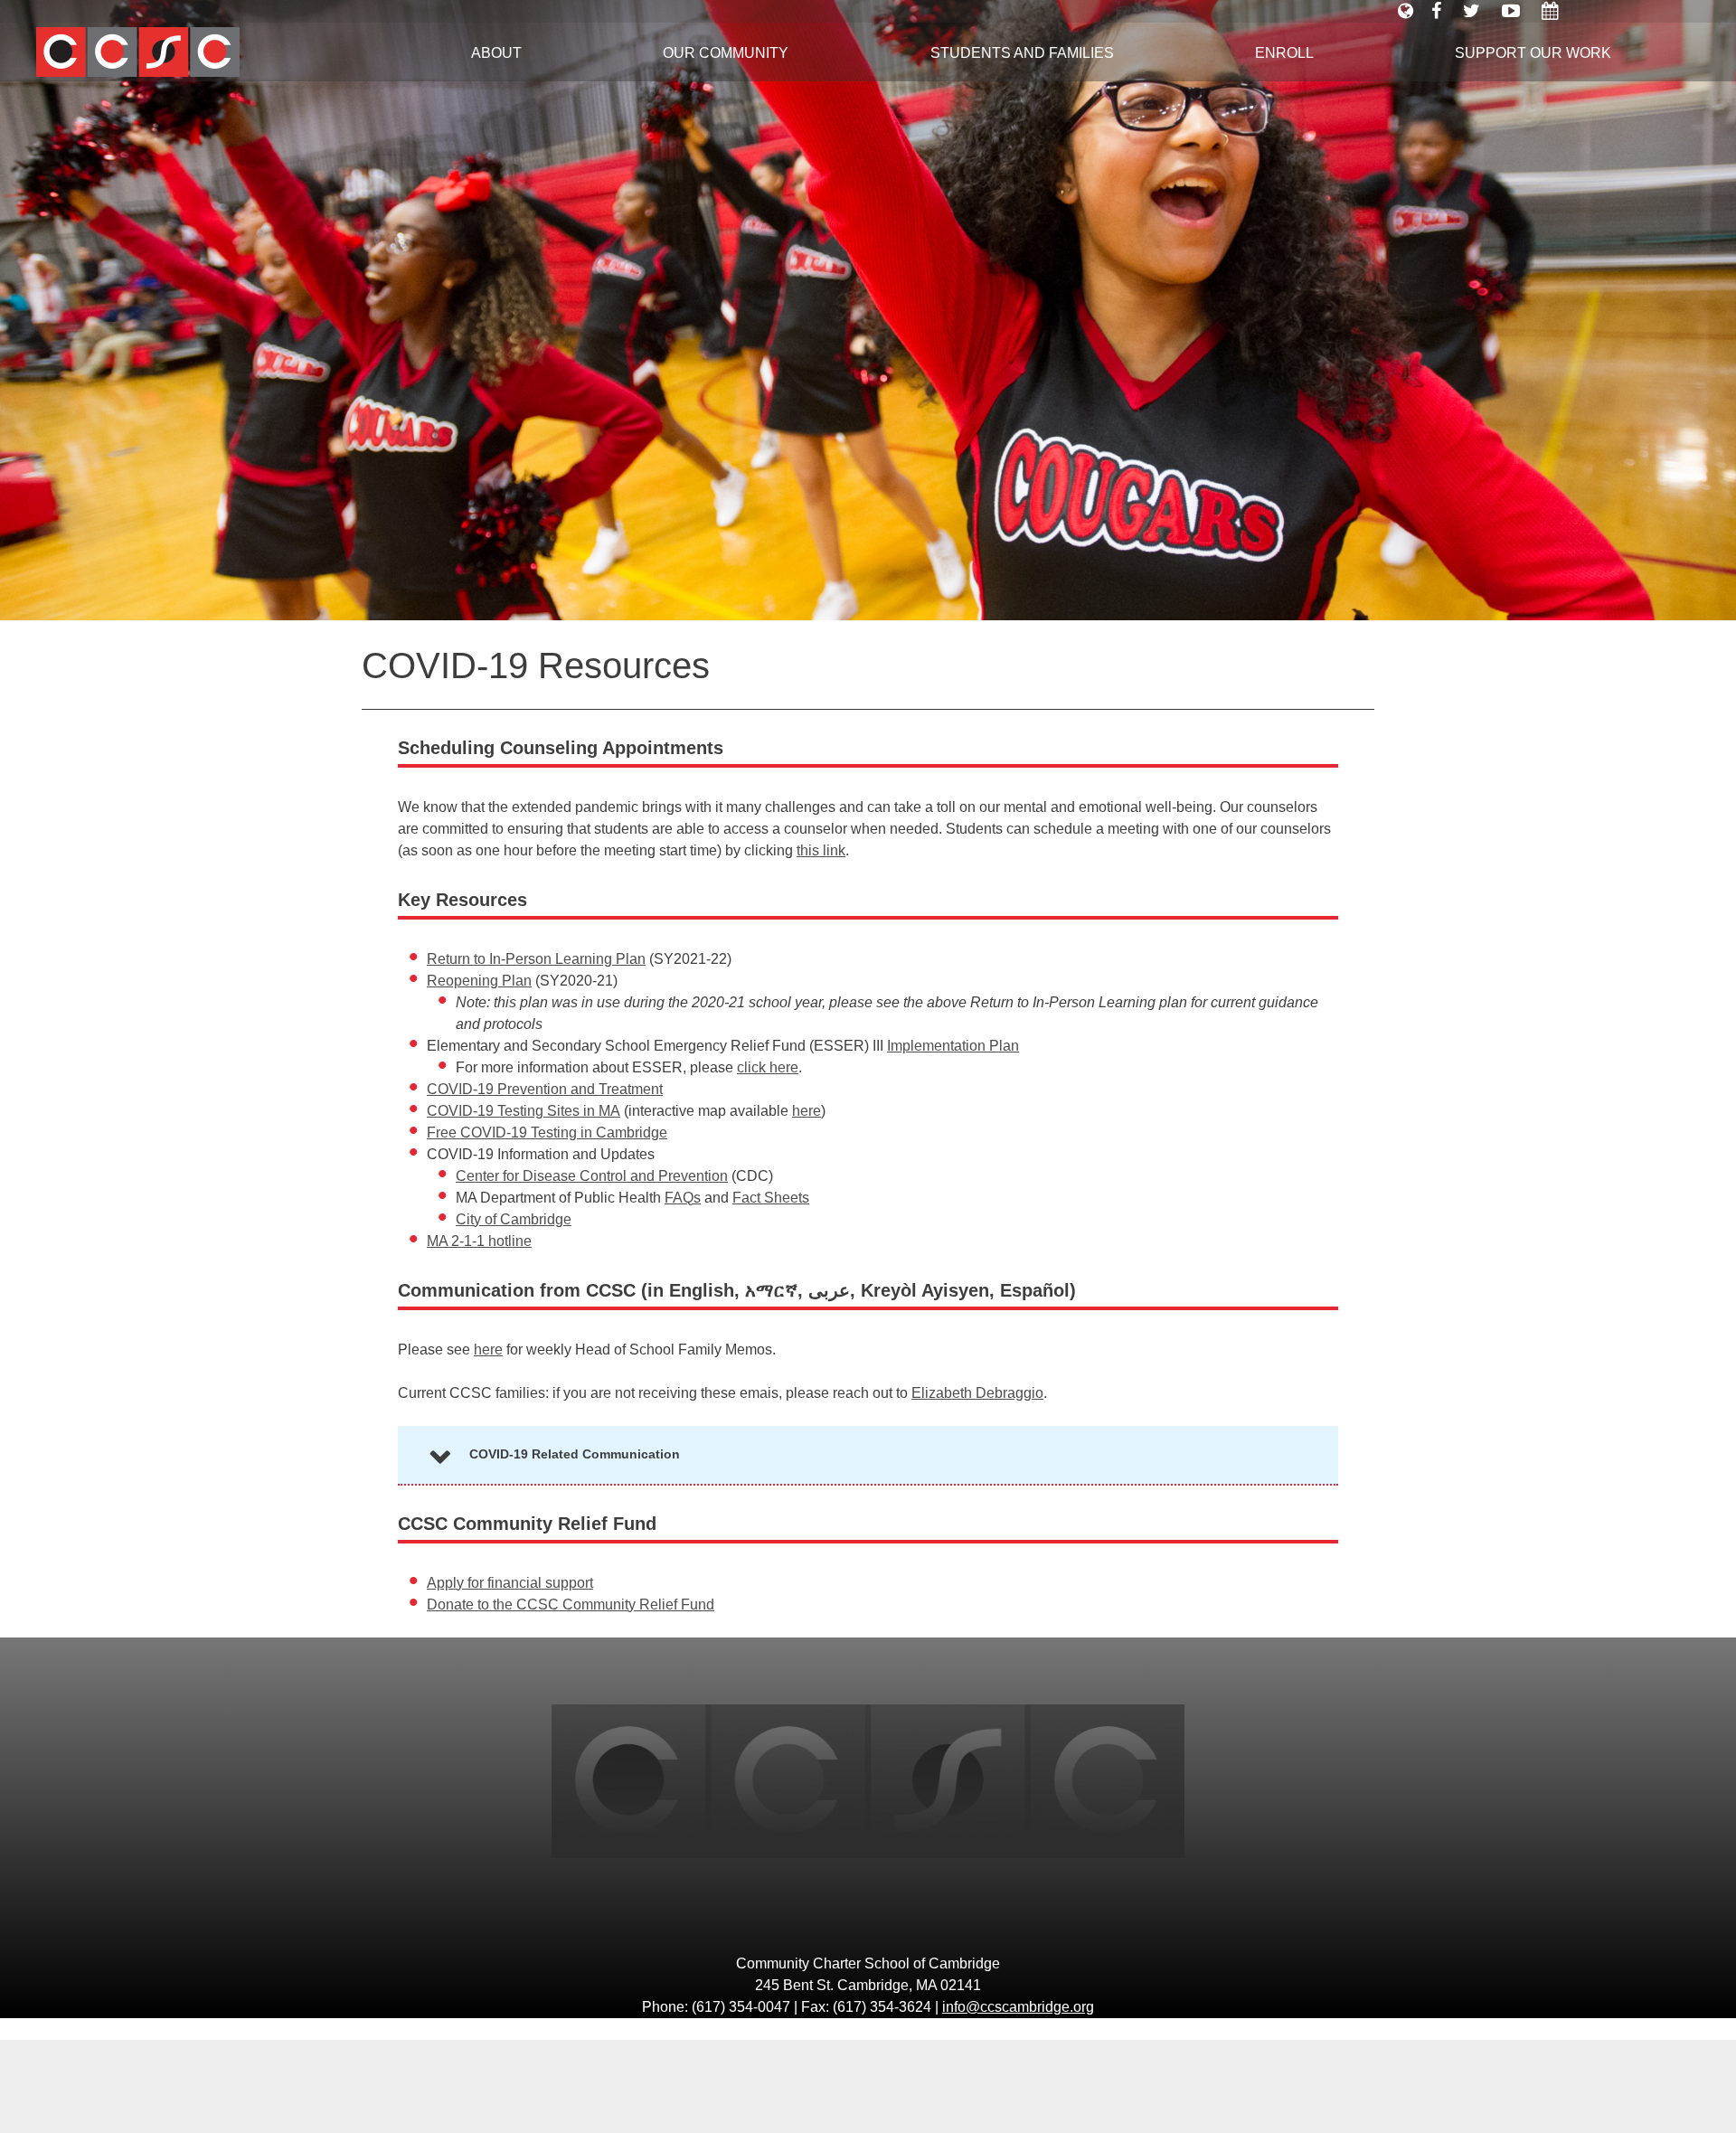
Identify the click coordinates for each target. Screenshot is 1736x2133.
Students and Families (1022, 53)
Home (199, 52)
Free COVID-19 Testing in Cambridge (547, 1133)
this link (821, 850)
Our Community (726, 53)
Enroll (1284, 53)
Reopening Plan (479, 981)
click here (768, 1067)
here (807, 1111)
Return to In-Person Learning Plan (536, 959)
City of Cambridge (514, 1219)
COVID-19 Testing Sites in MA (524, 1111)
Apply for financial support (510, 1583)
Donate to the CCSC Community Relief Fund (571, 1604)
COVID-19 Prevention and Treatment (545, 1089)
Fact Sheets (771, 1198)
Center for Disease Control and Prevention (592, 1176)
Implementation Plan (953, 1046)
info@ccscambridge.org (1018, 2007)
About (496, 53)
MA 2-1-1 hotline (479, 1241)
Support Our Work (1533, 53)
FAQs (683, 1198)
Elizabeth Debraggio (977, 1393)
